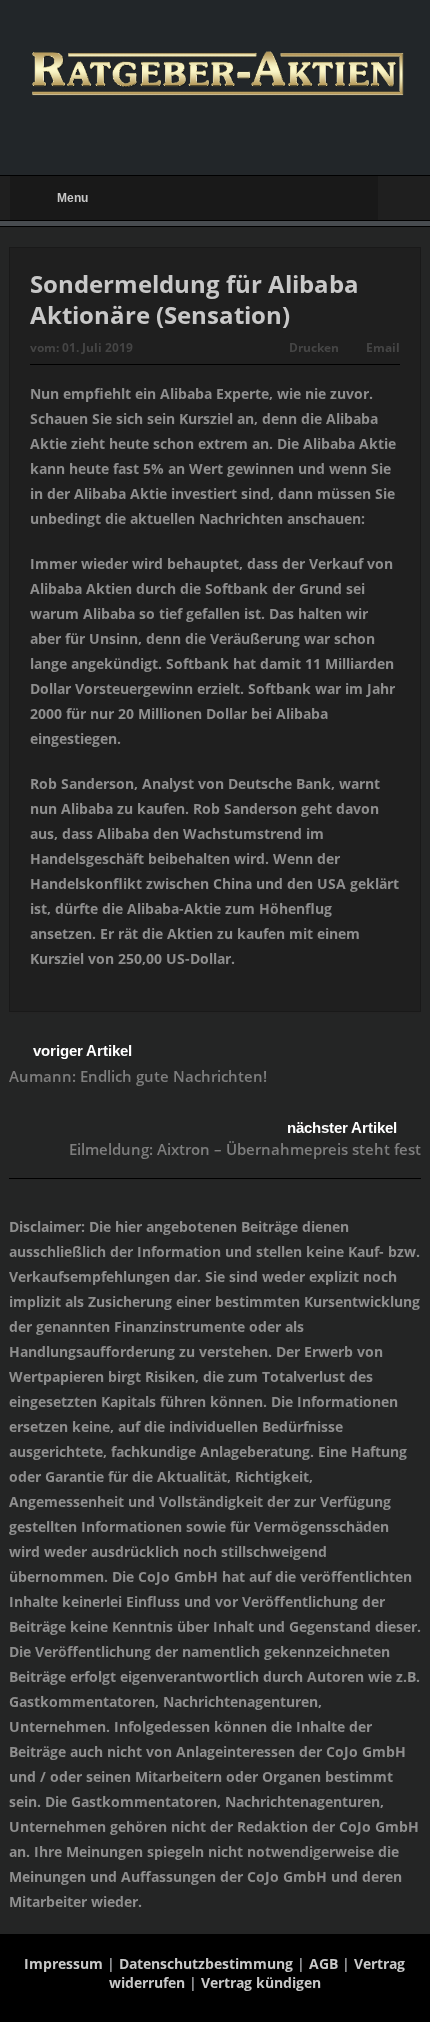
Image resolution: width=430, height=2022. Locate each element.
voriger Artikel (82, 1050)
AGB (323, 1963)
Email (383, 347)
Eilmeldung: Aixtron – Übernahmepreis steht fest (245, 1149)
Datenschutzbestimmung (206, 1963)
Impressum (63, 1963)
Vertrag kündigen (261, 1982)
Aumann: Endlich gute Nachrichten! (138, 1076)
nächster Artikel (342, 1127)
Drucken (314, 347)
